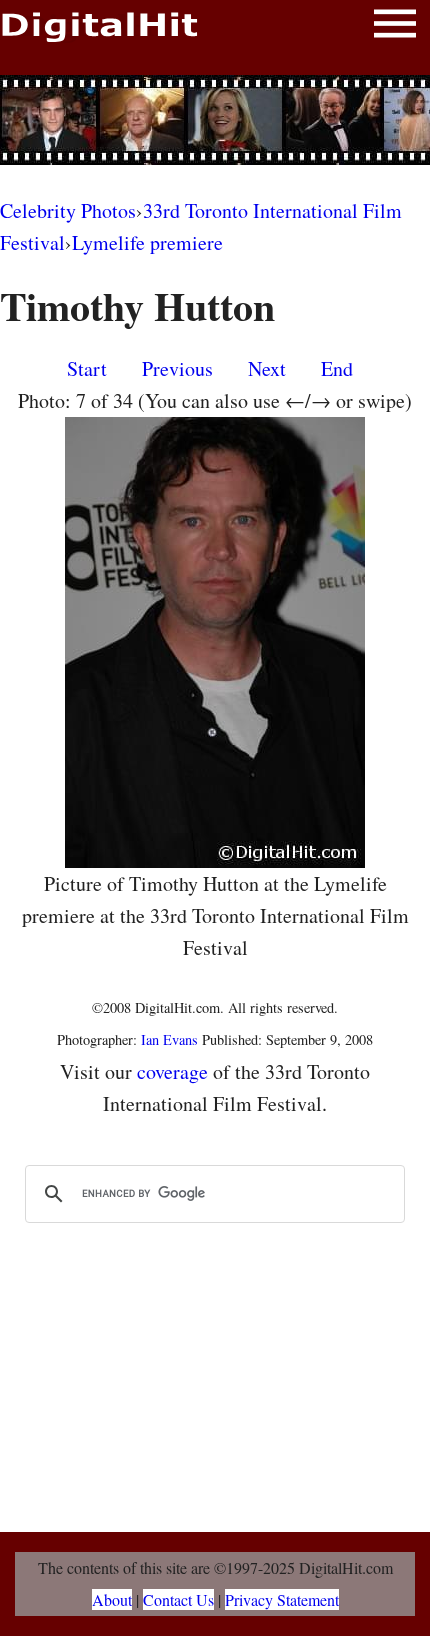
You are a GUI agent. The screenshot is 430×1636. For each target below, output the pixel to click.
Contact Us (178, 1599)
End (337, 368)
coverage (172, 1071)
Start (87, 368)
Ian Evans (169, 1039)
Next (267, 368)
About (112, 1599)
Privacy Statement (282, 1599)
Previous (177, 368)
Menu (395, 27)
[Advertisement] (215, 120)
